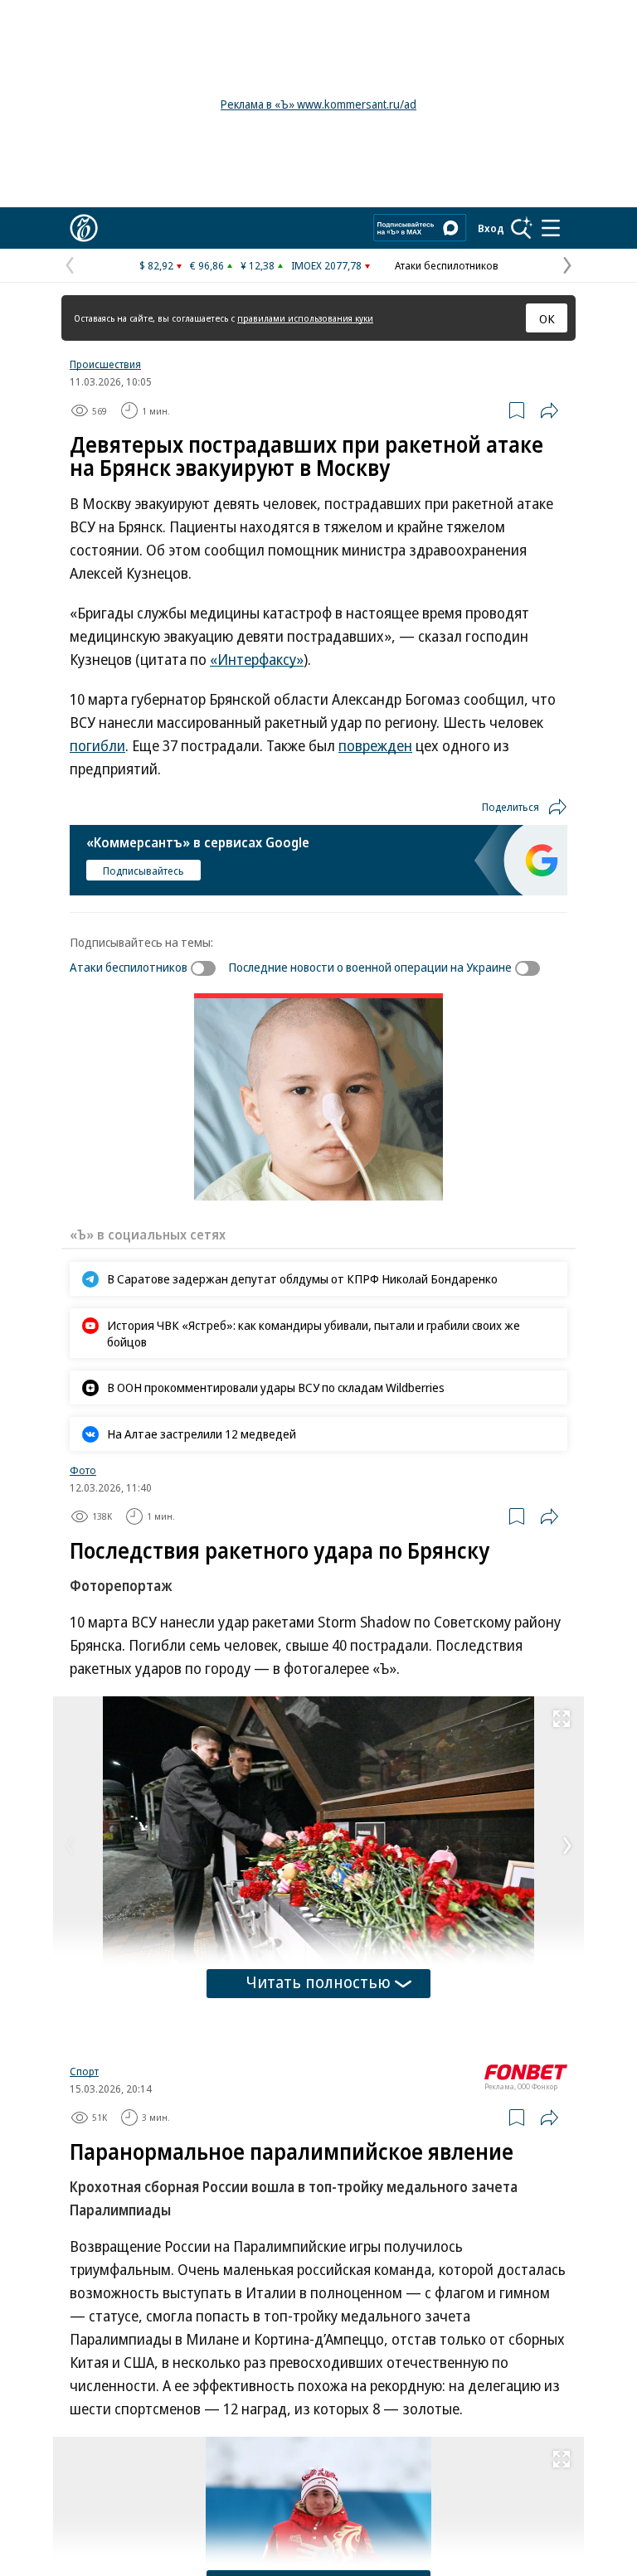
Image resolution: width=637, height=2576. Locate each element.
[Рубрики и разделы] (551, 228)
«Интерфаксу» (257, 659)
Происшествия (105, 364)
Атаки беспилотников (447, 265)
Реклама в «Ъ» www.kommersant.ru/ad (318, 104)
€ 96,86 (207, 265)
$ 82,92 (156, 265)
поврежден (375, 745)
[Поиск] (522, 228)
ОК (547, 318)
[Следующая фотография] (567, 1846)
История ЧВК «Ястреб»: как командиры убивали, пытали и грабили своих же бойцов (314, 1333)
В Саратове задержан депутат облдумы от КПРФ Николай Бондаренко (302, 1278)
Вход (491, 228)
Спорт (84, 2071)
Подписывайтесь (143, 871)
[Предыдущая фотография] (70, 1846)
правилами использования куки (305, 318)
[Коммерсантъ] (84, 228)
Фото (83, 1470)
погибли (97, 745)
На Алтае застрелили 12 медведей (202, 1434)
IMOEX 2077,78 (326, 265)
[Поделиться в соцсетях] (549, 410)
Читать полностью (318, 1982)
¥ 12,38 (258, 265)
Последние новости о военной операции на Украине (370, 967)
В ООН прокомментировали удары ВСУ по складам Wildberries (276, 1387)
